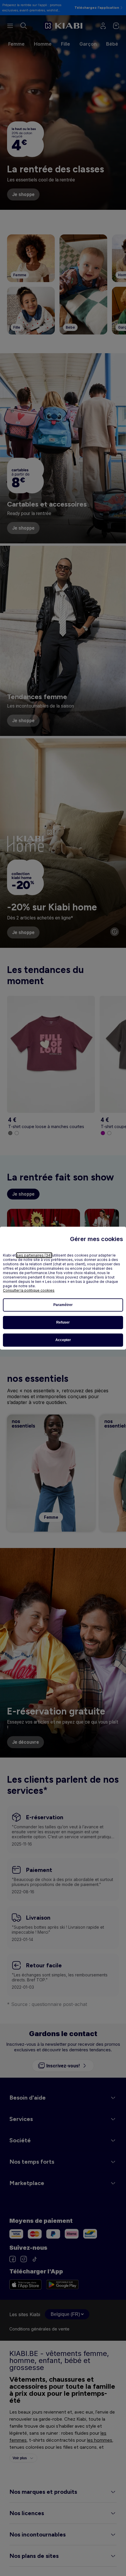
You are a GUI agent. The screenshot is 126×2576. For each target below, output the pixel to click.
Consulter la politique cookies (29, 1290)
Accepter (63, 1340)
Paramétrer (63, 1305)
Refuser (63, 1322)
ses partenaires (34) (34, 1255)
